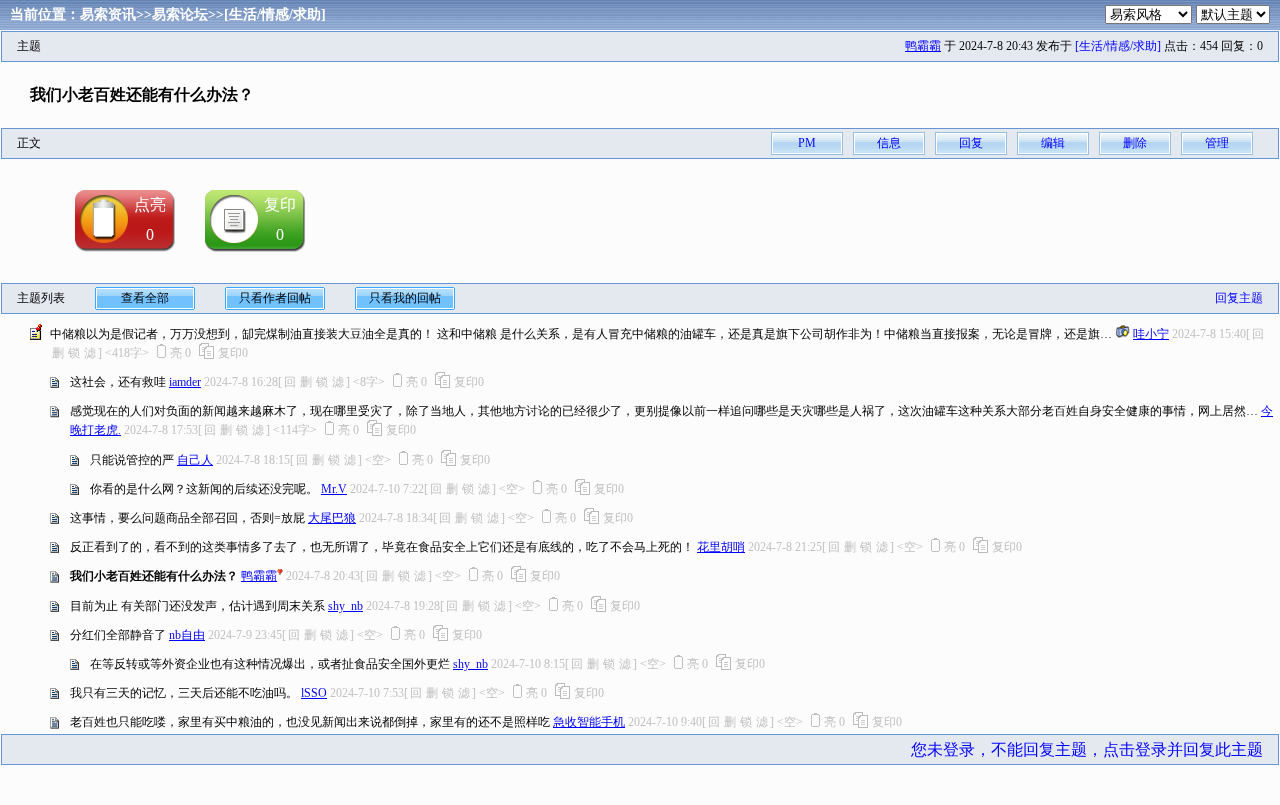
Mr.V (334, 489)
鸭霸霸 (923, 46)
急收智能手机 (589, 722)
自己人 (195, 460)
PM (807, 143)
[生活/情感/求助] (275, 14)
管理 (1217, 143)
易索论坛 (180, 14)
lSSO (314, 693)
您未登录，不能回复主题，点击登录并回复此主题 (1087, 749)
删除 (1135, 143)
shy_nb (345, 606)
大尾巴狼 (332, 518)
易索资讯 (108, 14)
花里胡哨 (721, 547)
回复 (971, 143)
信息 (889, 143)
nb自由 (187, 635)
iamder (185, 382)
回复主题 (1239, 298)
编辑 (1053, 143)
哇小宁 (1151, 334)
